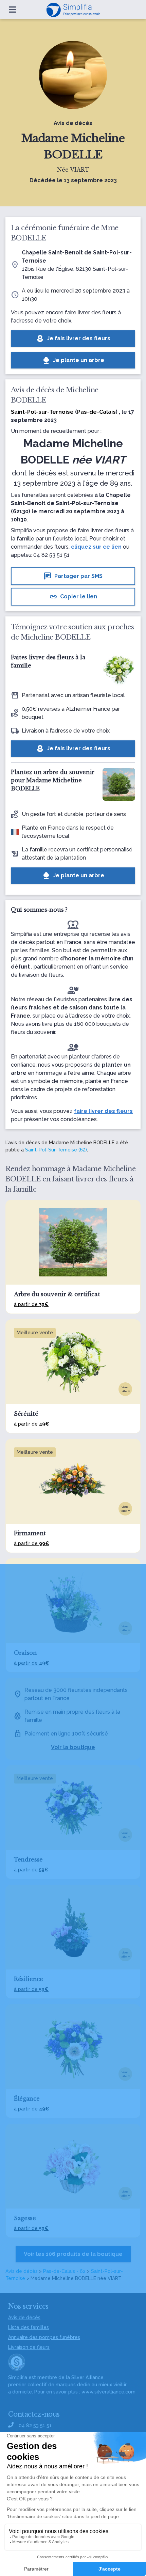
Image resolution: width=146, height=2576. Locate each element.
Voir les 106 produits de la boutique (73, 2254)
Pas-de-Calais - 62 (64, 2271)
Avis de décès (22, 2271)
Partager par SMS (73, 576)
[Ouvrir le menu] (12, 10)
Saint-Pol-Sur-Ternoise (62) (56, 1150)
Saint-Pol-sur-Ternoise (42, 412)
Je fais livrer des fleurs (73, 339)
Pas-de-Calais (96, 412)
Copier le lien (73, 597)
